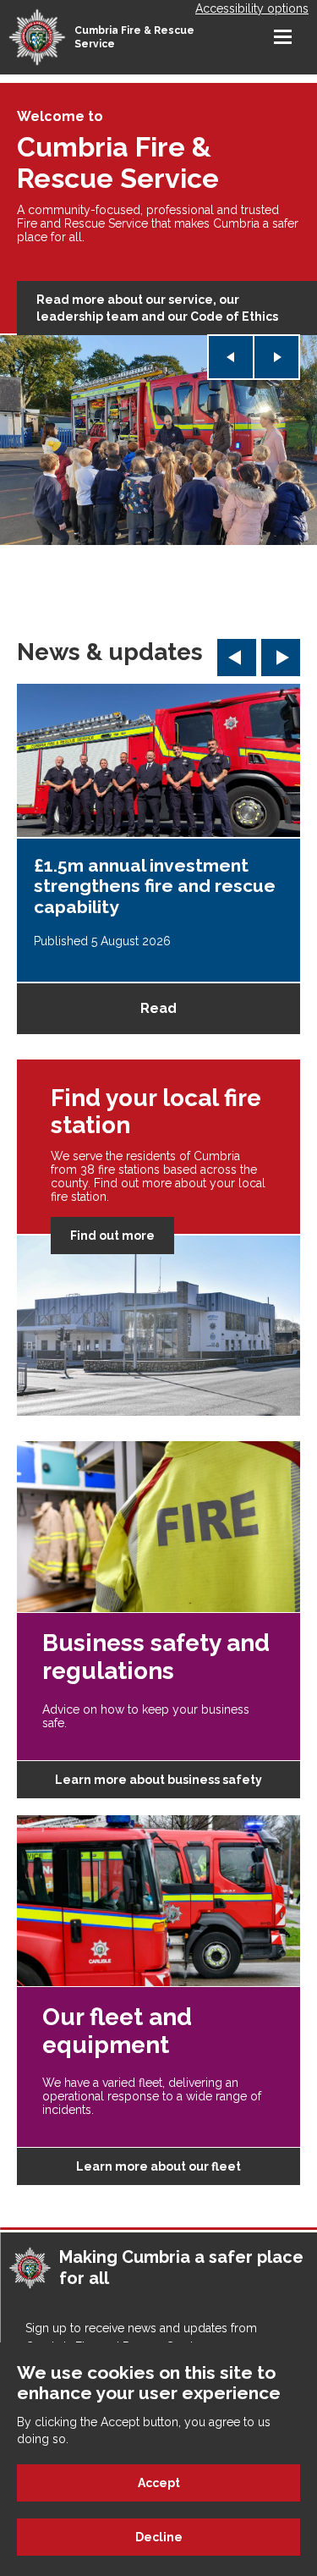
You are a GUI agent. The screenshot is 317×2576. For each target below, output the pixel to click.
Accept (159, 2483)
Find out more (112, 1236)
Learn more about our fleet (158, 2166)
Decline (159, 2537)
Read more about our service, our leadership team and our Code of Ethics (157, 308)
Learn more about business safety (158, 1780)
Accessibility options (252, 8)
